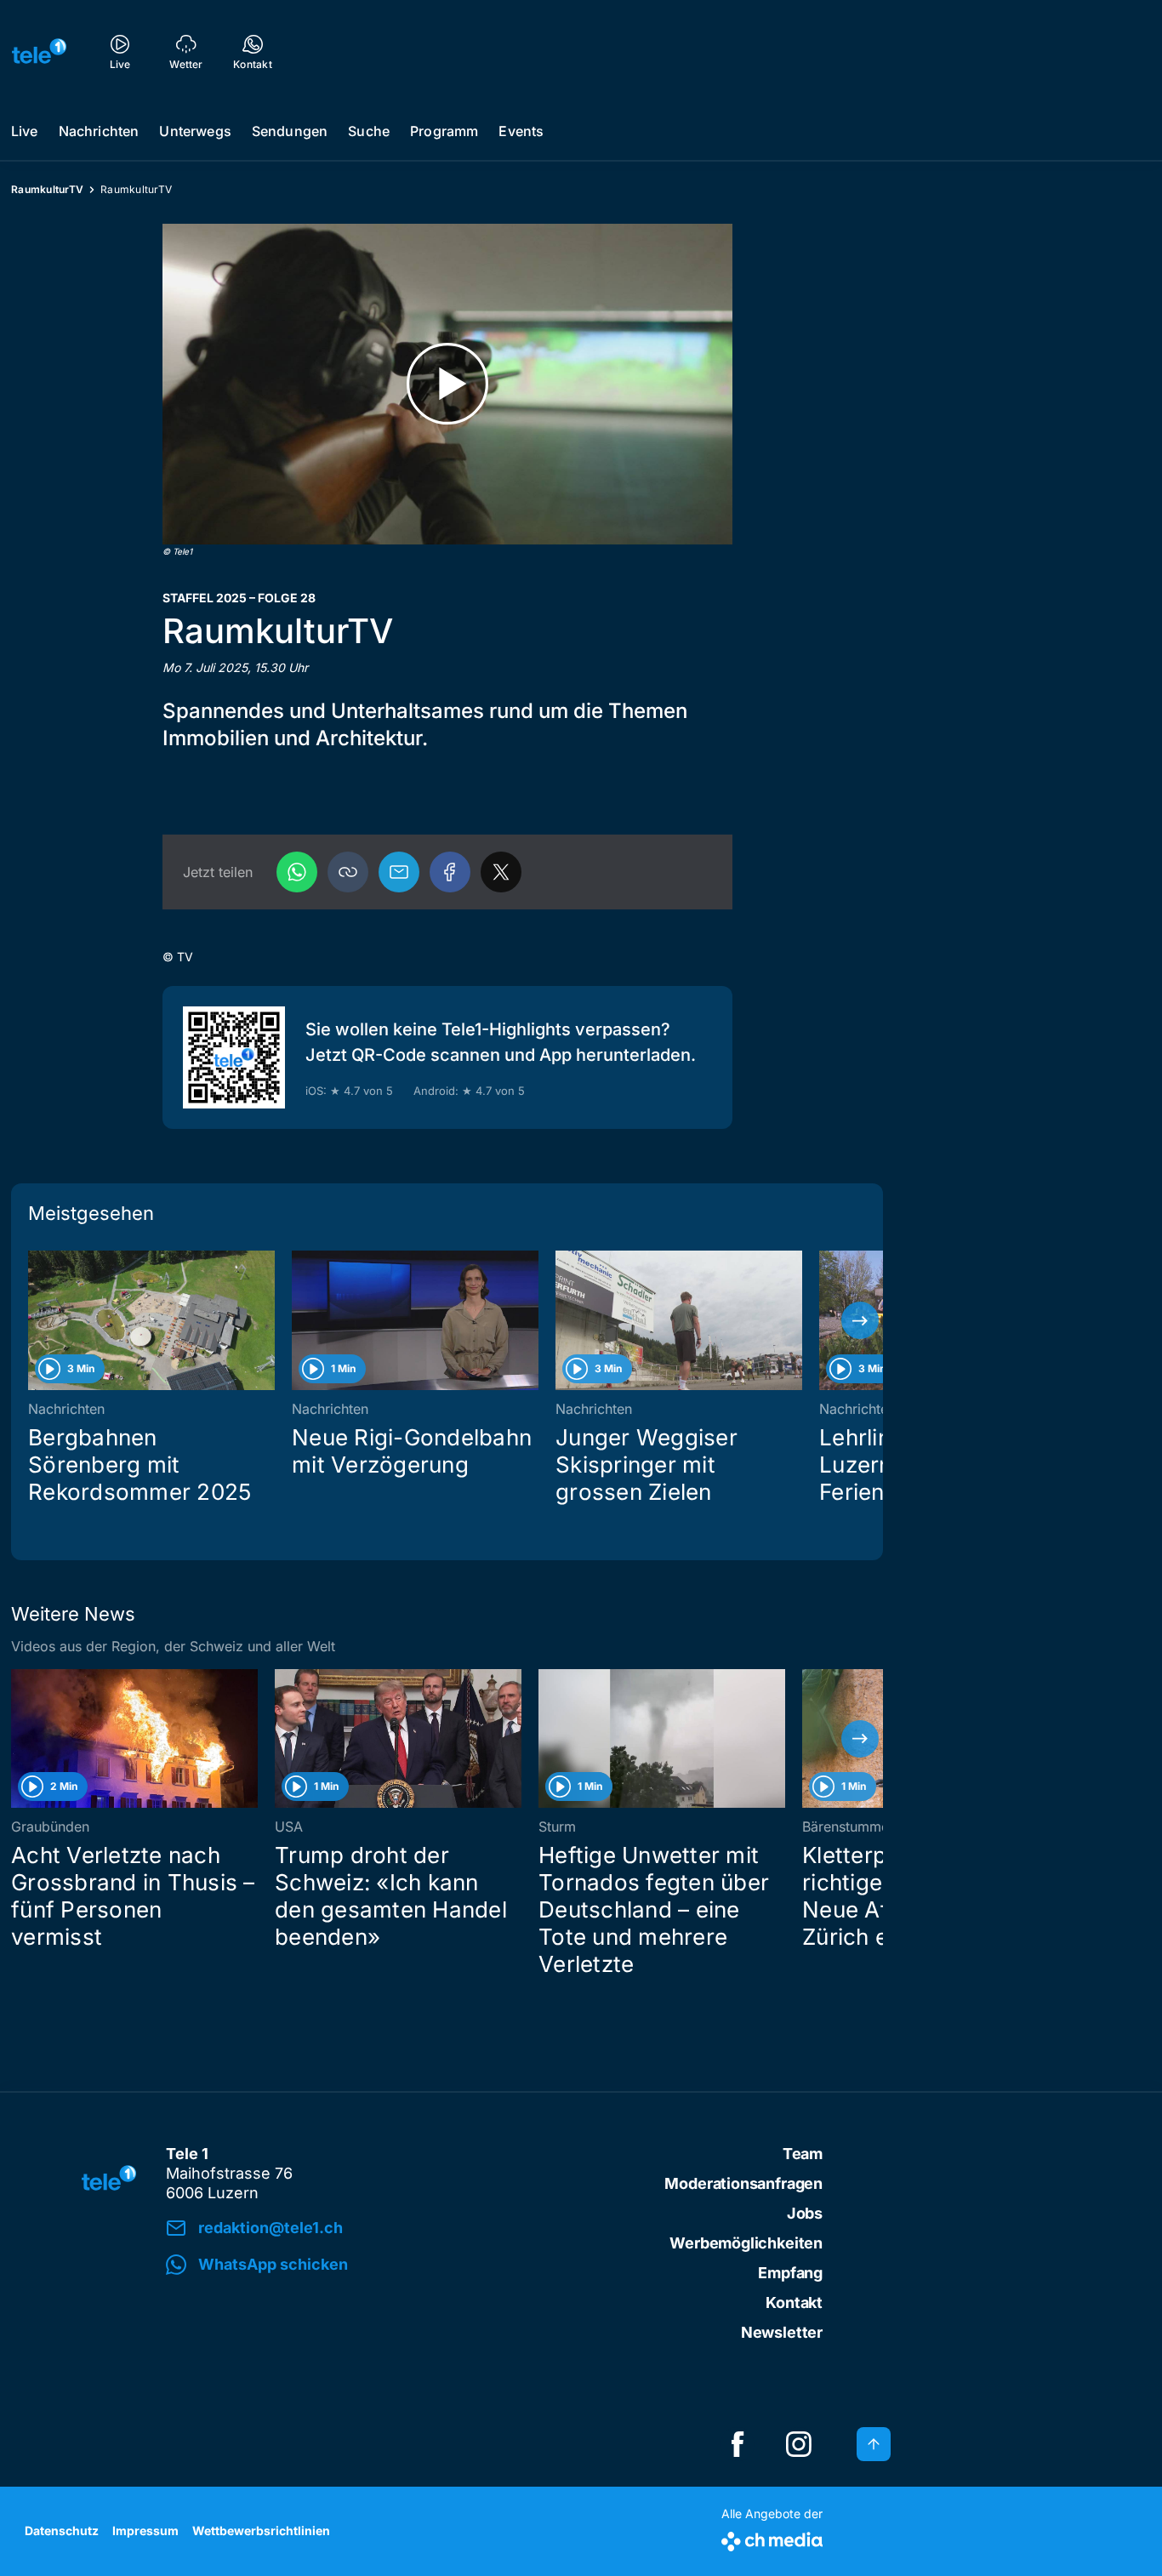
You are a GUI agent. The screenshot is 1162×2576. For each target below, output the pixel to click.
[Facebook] (450, 872)
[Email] (399, 872)
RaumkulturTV (47, 189)
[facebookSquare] (738, 2444)
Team (803, 2154)
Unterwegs (195, 131)
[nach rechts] (860, 1320)
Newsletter (782, 2332)
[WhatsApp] (297, 872)
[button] (348, 872)
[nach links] (34, 1320)
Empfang (790, 2273)
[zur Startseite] (39, 51)
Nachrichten (99, 131)
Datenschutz (62, 2530)
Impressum (145, 2530)
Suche (369, 131)
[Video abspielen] (447, 384)
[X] (501, 872)
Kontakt (794, 2302)
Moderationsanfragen (743, 2183)
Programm (444, 131)
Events (521, 131)
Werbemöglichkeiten (746, 2243)
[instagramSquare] (799, 2444)
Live (25, 131)
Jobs (805, 2213)
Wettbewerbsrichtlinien (261, 2530)
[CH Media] (772, 2538)
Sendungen (290, 131)
